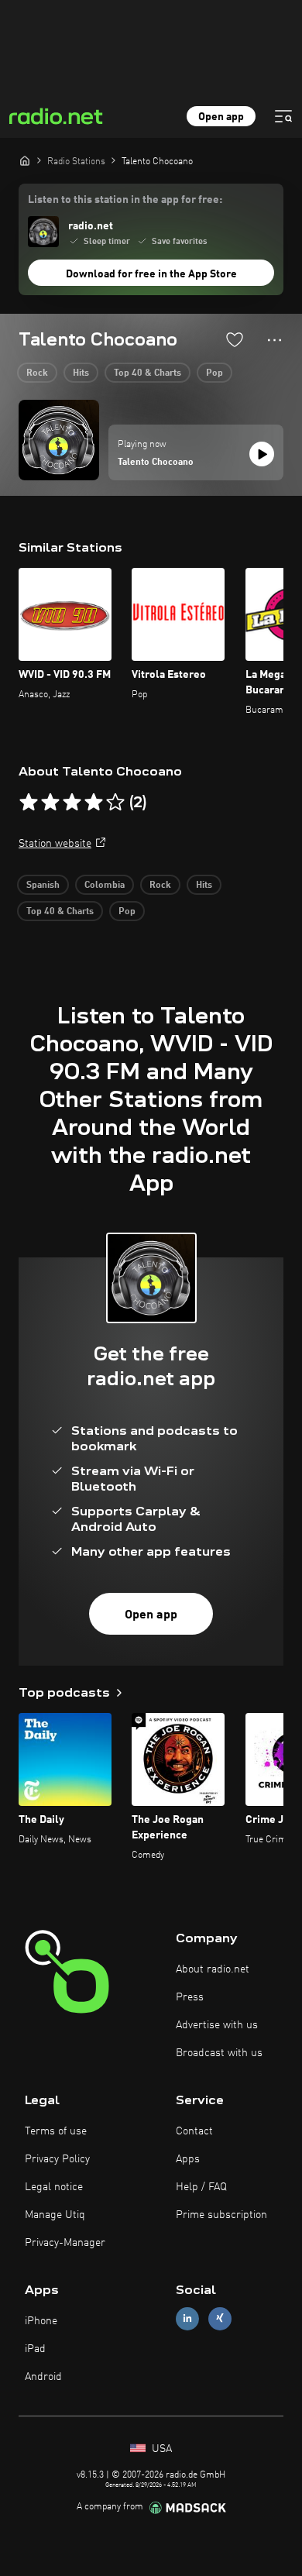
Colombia (105, 886)
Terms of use (56, 2131)
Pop (214, 373)
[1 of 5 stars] (29, 803)
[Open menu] (283, 116)
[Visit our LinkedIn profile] (187, 2318)
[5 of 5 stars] (115, 803)
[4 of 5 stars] (94, 803)
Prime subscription (221, 2215)
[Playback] (262, 454)
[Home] (25, 160)
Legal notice (54, 2187)
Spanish (43, 886)
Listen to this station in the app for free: (125, 200)
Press (190, 1997)
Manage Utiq (55, 2215)
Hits (81, 373)
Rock (37, 373)
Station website (55, 844)
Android (43, 2377)
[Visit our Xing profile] (220, 2318)
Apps (188, 2159)
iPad (35, 2349)
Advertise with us (217, 2025)
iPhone (41, 2321)
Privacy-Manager (65, 2243)
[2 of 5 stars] (50, 803)
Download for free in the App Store (151, 274)
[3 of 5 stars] (72, 803)
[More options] (275, 340)
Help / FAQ (201, 2187)
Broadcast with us (219, 2053)
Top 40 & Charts (148, 373)
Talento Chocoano (156, 463)
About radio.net (213, 1969)
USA (160, 2449)
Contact (194, 2131)
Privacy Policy (57, 2159)
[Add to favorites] (235, 339)
